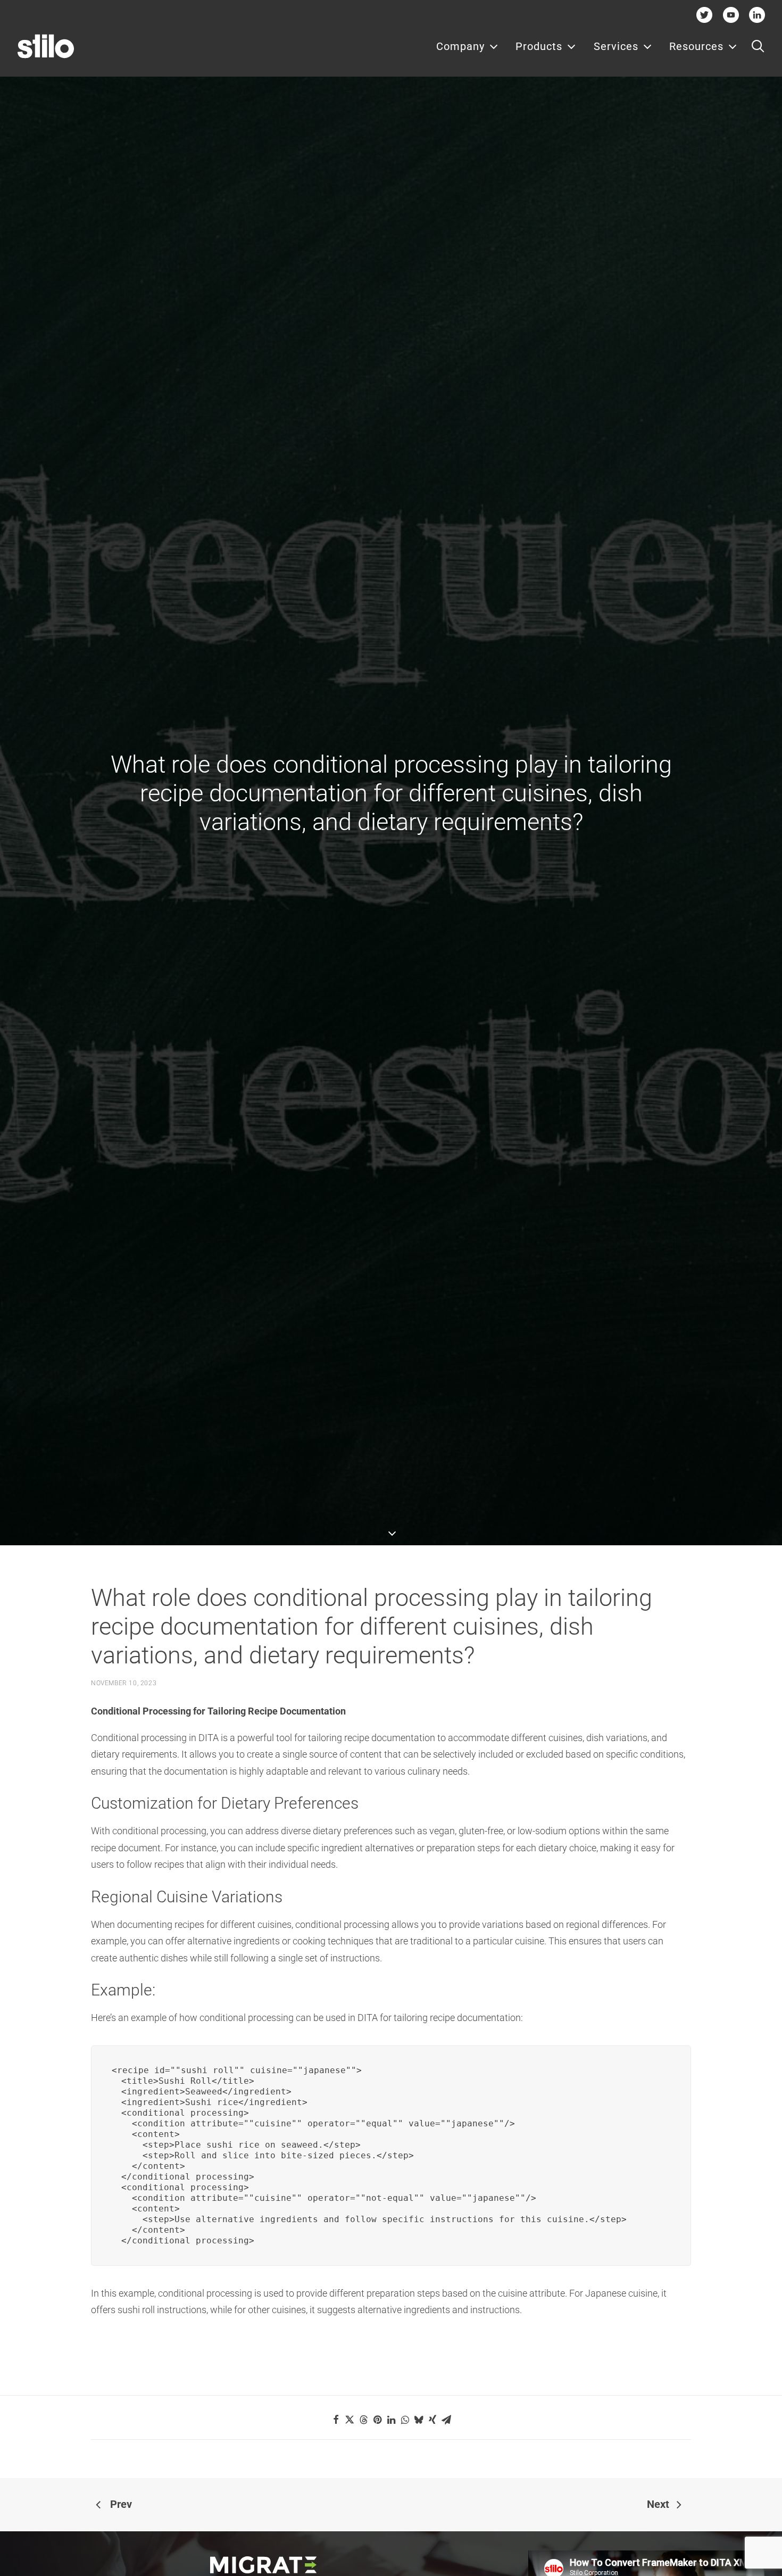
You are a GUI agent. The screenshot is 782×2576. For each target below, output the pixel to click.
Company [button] (460, 46)
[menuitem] (467, 46)
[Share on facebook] (336, 2420)
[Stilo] (46, 46)
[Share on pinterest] (377, 2420)
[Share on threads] (363, 2420)
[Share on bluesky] (419, 2420)
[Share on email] (446, 2420)
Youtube (731, 15)
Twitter (705, 15)
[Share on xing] (432, 2420)
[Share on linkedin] (391, 2420)
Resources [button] (696, 46)
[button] (758, 46)
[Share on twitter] (350, 2420)
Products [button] (539, 46)
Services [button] (616, 46)
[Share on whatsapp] (405, 2420)
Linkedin (757, 15)
